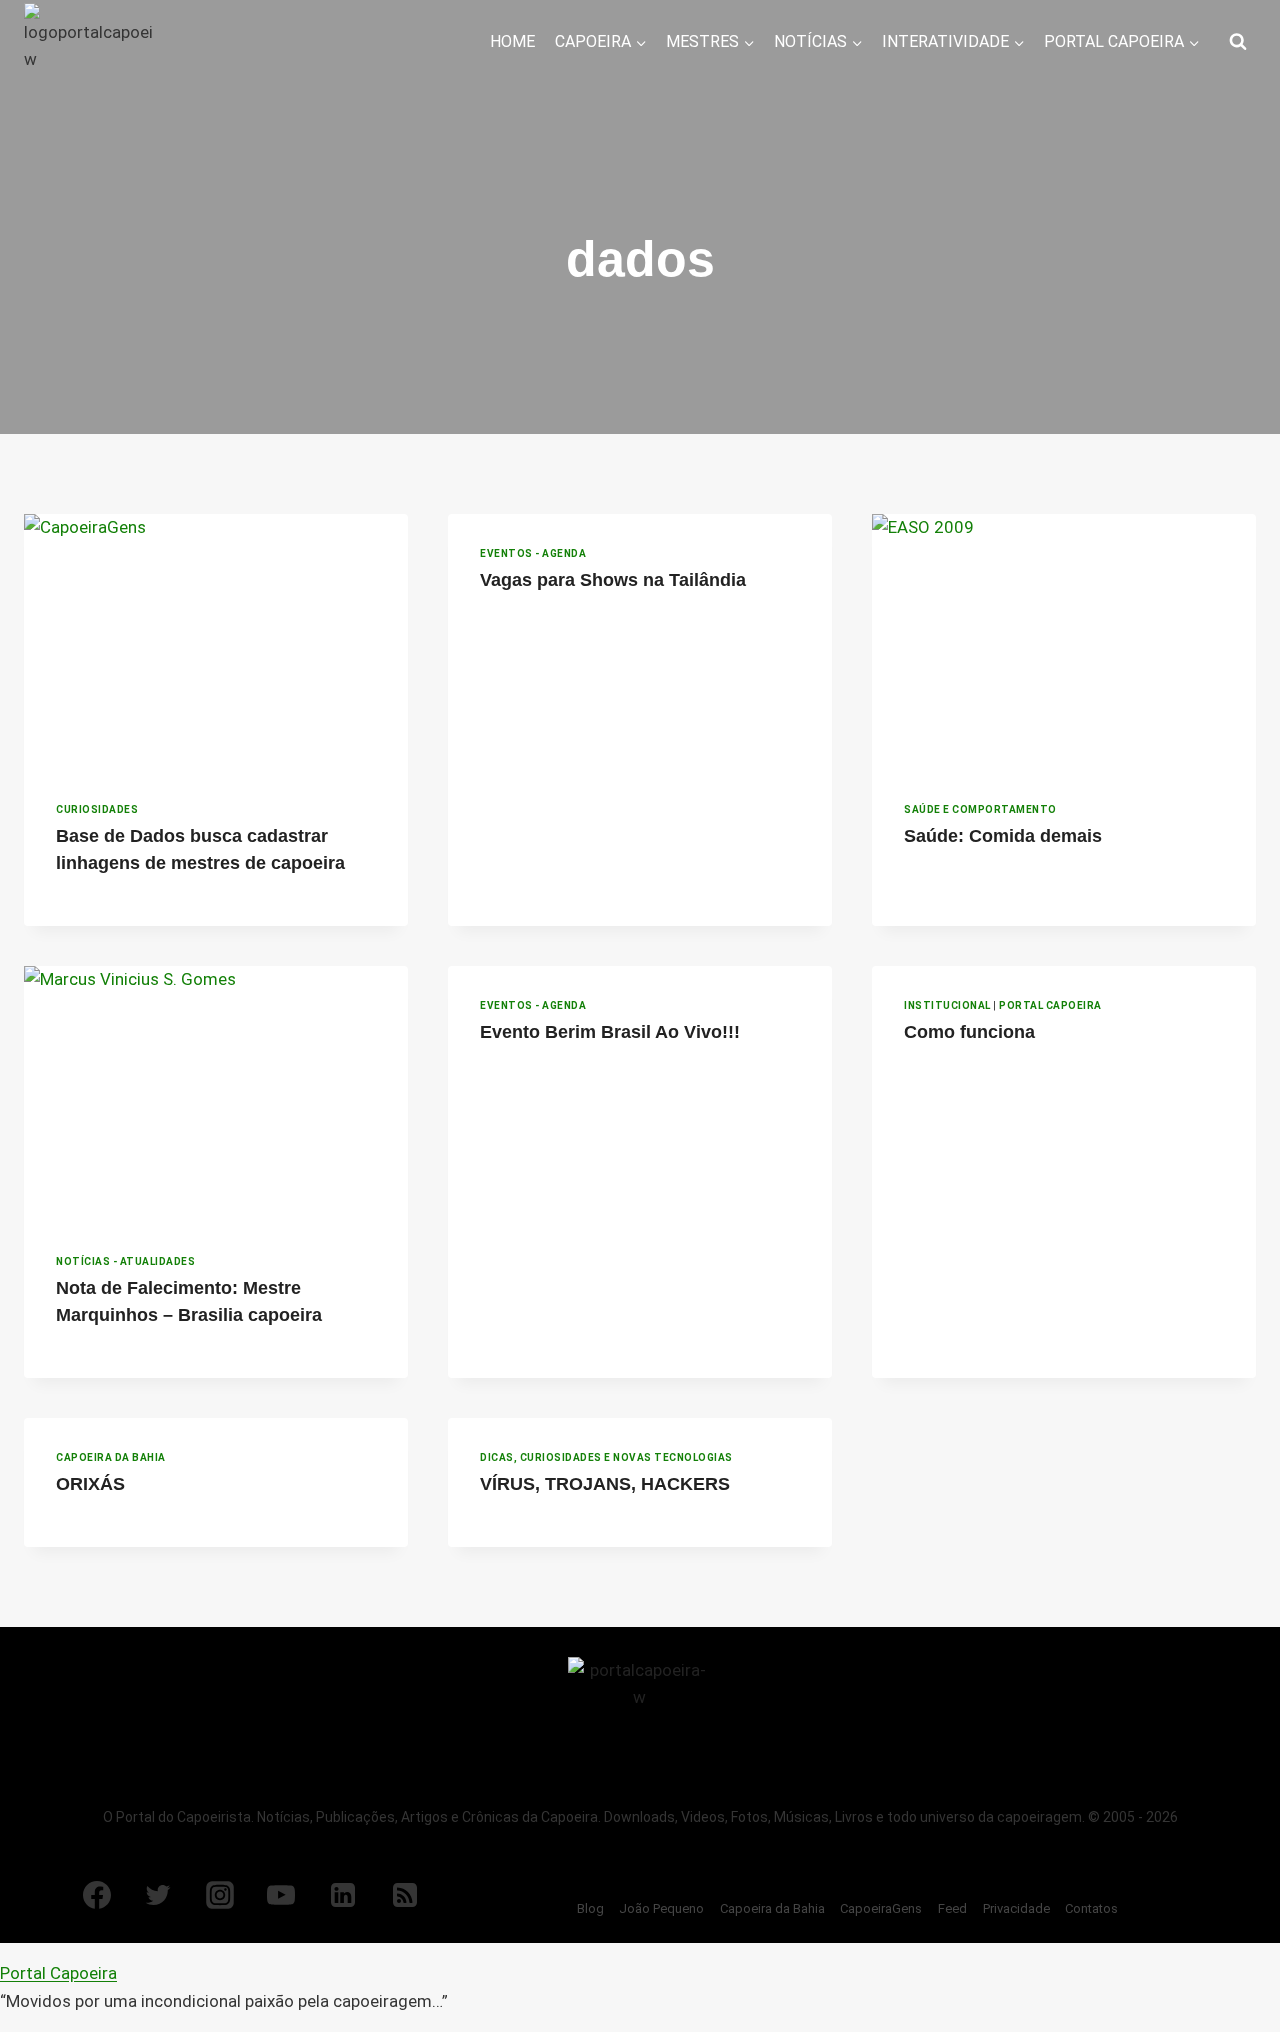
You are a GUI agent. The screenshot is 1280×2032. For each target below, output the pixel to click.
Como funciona (969, 1032)
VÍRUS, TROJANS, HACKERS (605, 1484)
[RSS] (405, 1895)
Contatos (1091, 1908)
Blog (590, 1908)
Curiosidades (97, 809)
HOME (512, 41)
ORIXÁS (90, 1484)
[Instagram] (220, 1895)
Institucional (947, 1005)
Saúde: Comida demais (1003, 836)
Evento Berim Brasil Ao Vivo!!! (610, 1032)
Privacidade (1016, 1908)
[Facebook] (97, 1895)
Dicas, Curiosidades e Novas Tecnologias (606, 1457)
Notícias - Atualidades (125, 1261)
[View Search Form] (1238, 42)
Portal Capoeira (1050, 1005)
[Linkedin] (343, 1895)
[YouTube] (281, 1895)
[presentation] (216, 642)
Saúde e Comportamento (980, 809)
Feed (952, 1908)
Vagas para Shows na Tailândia (613, 580)
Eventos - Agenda (533, 553)
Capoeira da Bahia (111, 1457)
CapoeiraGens (881, 1908)
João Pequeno (661, 1908)
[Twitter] (158, 1895)
